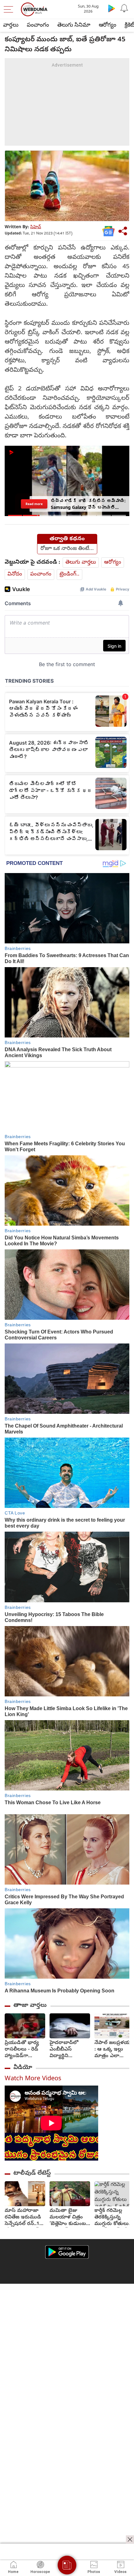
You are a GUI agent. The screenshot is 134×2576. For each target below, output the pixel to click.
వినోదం (15, 574)
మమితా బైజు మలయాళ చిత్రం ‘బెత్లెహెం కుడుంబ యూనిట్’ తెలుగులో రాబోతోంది (68, 2218)
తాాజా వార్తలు (30, 2006)
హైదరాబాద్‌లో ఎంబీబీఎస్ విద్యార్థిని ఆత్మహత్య (64, 2050)
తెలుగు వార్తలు (81, 562)
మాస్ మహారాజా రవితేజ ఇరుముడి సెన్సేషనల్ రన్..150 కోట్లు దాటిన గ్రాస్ (25, 2218)
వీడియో (23, 2068)
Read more (34, 504)
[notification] (124, 8)
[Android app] (67, 2252)
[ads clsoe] (130, 2539)
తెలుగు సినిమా (74, 25)
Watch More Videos (33, 2079)
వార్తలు (11, 25)
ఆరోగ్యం (108, 25)
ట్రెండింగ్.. (69, 574)
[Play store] (112, 8)
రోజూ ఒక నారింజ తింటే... (67, 549)
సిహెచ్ (36, 227)
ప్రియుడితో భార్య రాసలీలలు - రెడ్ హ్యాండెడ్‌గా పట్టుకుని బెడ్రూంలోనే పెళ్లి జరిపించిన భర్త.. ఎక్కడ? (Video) (22, 2050)
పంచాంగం (38, 25)
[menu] (10, 9)
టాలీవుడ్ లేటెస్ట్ (32, 2173)
